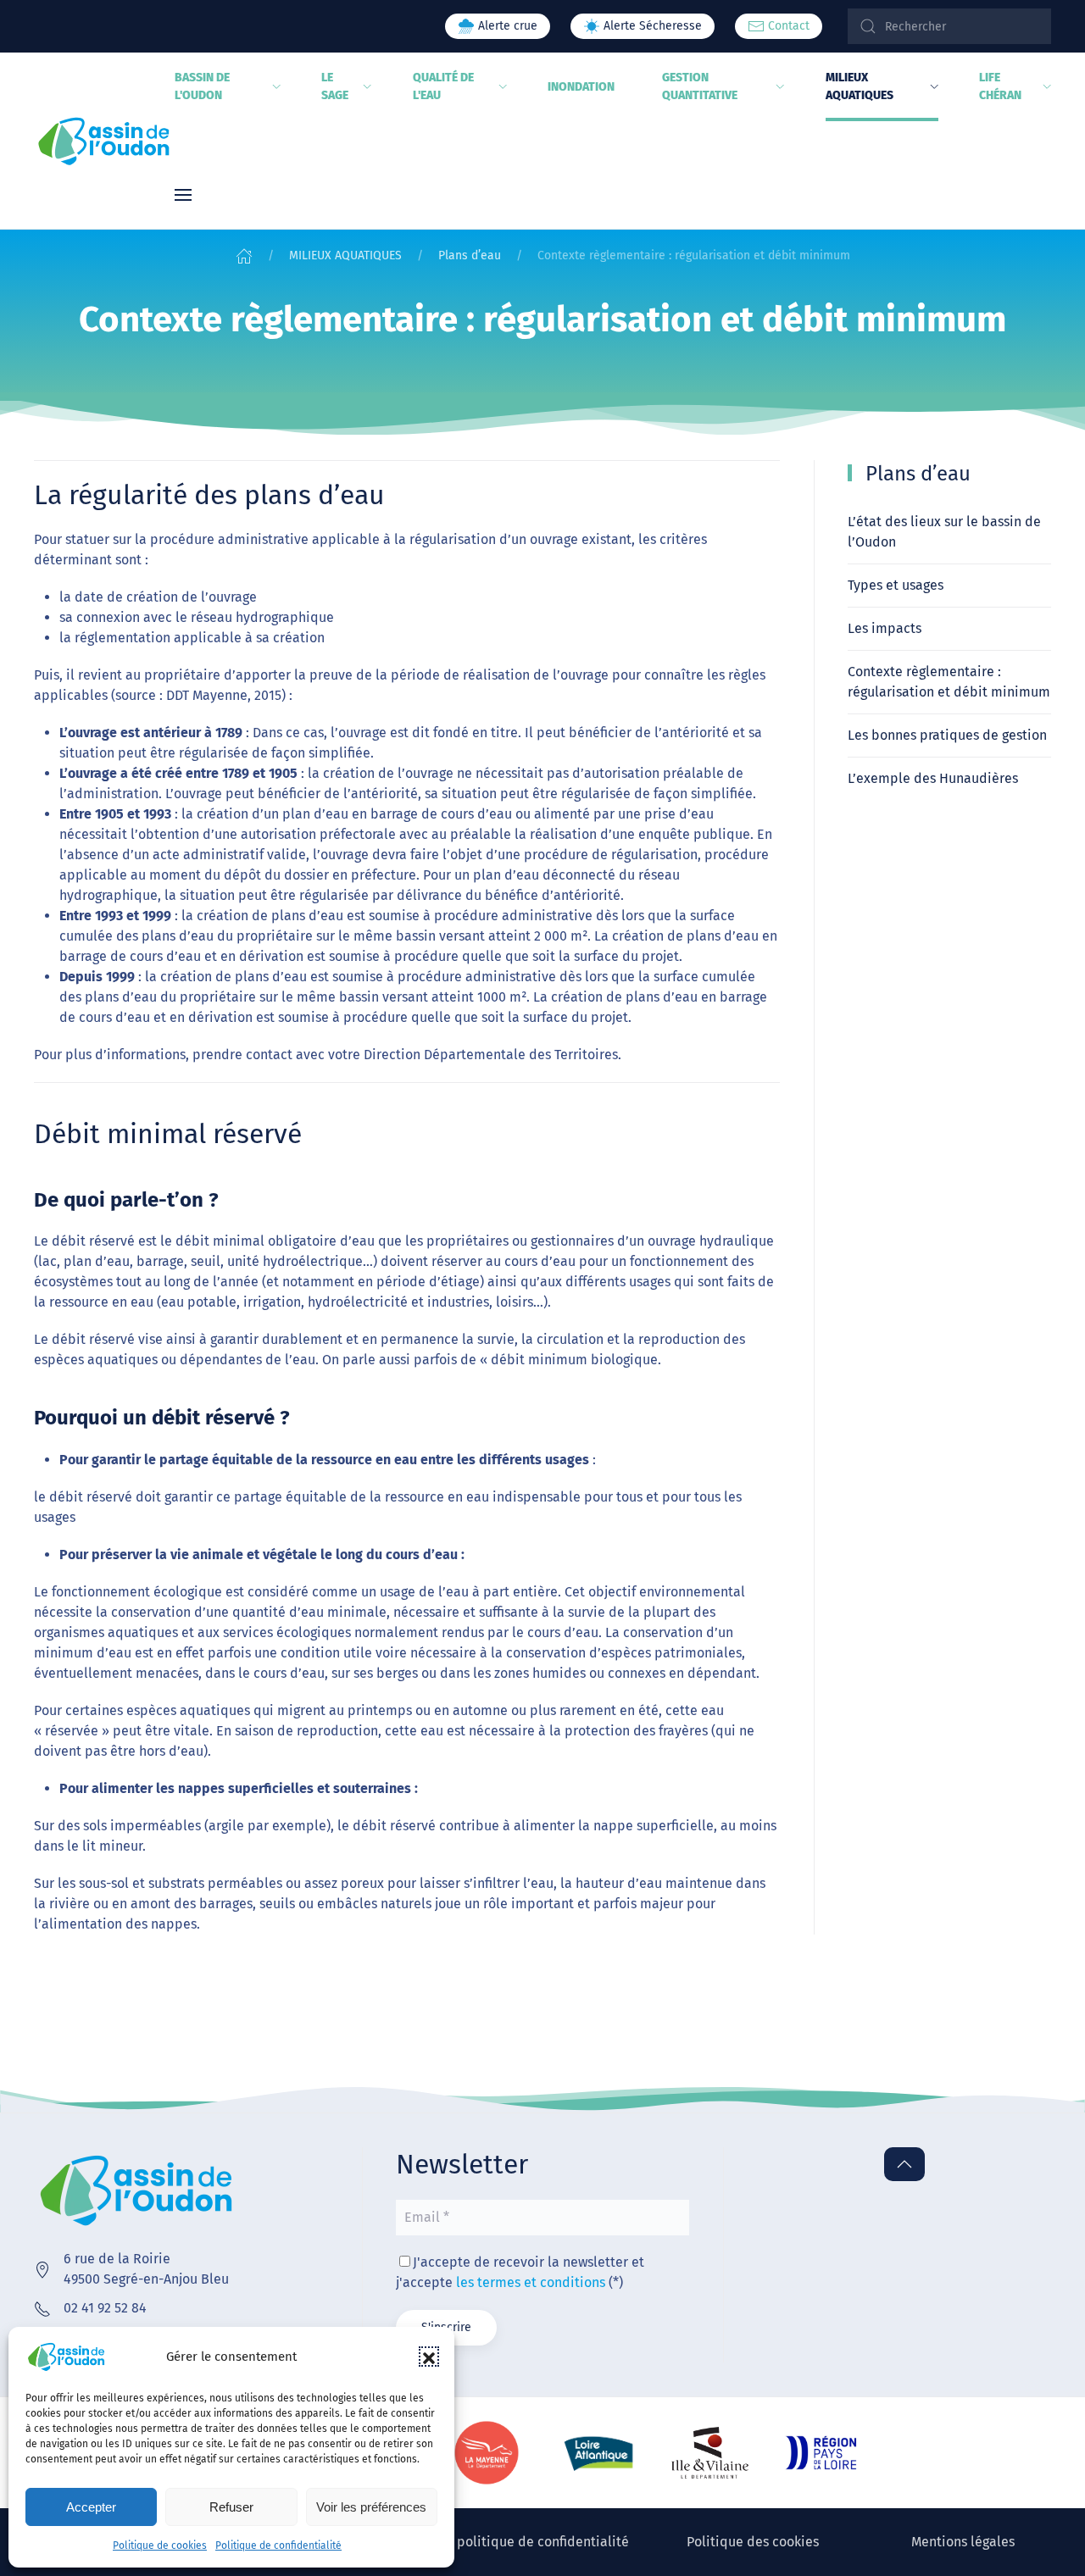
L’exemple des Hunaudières (933, 778)
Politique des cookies (753, 2542)
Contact (787, 26)
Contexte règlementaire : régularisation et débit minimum (949, 682)
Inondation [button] (581, 87)
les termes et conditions (531, 2282)
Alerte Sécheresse (651, 26)
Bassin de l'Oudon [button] (202, 86)
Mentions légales (963, 2542)
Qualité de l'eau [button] (443, 86)
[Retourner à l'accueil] (104, 141)
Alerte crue (506, 26)
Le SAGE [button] (335, 86)
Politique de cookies (160, 2545)
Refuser (231, 2507)
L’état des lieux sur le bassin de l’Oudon (944, 532)
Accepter (91, 2507)
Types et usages (896, 585)
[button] (429, 2357)
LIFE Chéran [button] (1000, 86)
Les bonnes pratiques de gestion (947, 735)
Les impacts (885, 628)
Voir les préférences (371, 2507)
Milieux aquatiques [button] (860, 86)
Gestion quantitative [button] (700, 86)
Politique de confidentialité (278, 2545)
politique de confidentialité (543, 2542)
